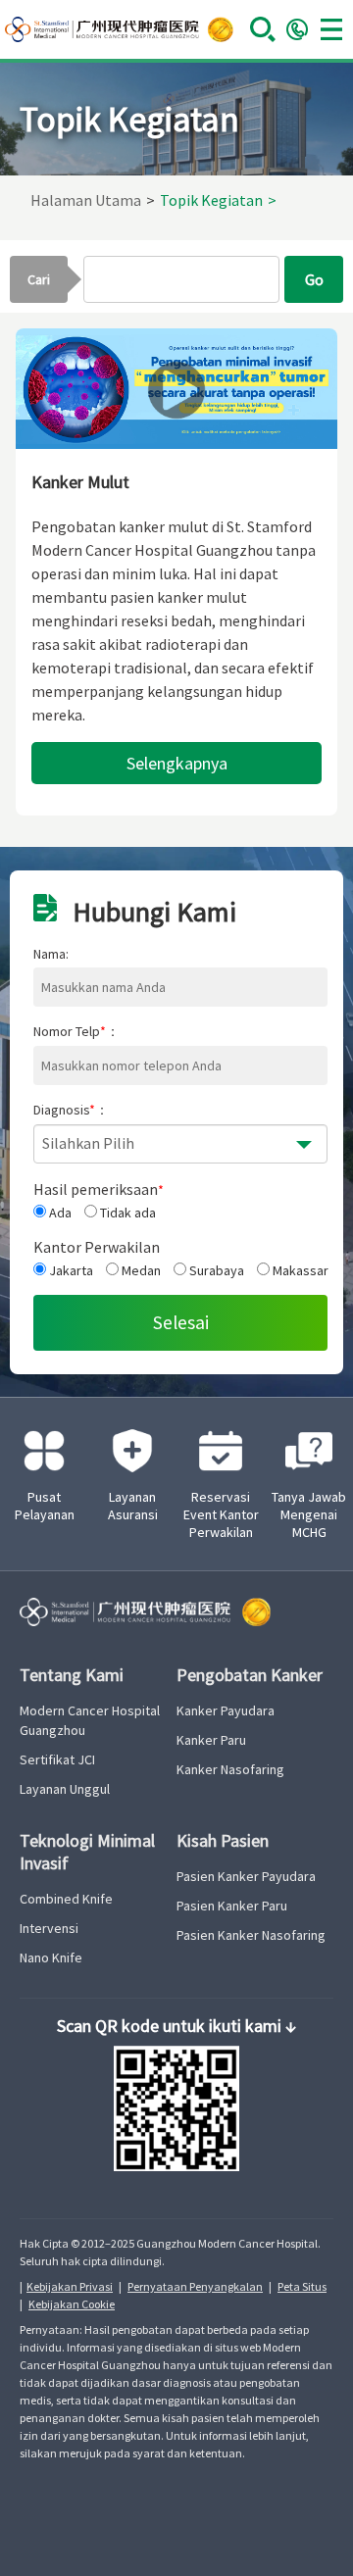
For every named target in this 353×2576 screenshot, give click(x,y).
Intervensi (49, 1928)
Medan (140, 1270)
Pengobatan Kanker (250, 1675)
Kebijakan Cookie (72, 2304)
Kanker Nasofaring (230, 1769)
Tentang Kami (72, 1675)
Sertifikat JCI (57, 1759)
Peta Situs (302, 2286)
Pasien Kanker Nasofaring (251, 1935)
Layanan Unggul (65, 1789)
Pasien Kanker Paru (232, 1906)
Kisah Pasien (223, 1840)
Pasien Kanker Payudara (246, 1876)
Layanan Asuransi (133, 1506)
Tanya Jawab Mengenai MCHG (309, 1514)
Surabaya (215, 1270)
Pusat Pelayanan (45, 1506)
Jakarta (70, 1270)
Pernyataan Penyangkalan (195, 2286)
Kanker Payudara (226, 1710)
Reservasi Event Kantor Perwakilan (221, 1514)
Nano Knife (51, 1957)
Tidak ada (126, 1213)
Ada (59, 1213)
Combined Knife (66, 1899)
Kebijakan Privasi (70, 2286)
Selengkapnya (177, 763)
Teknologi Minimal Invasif (87, 1852)
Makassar (299, 1270)
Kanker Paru (211, 1740)
